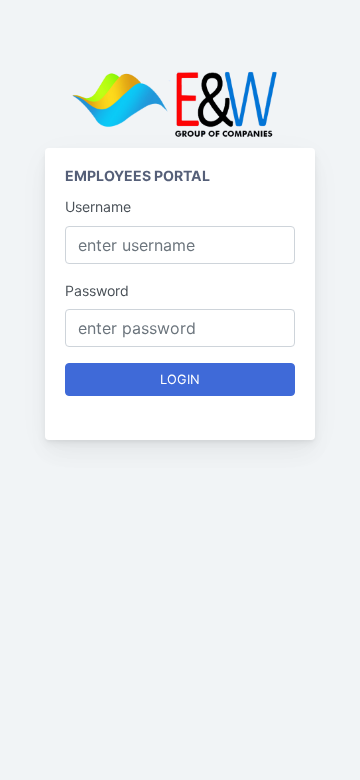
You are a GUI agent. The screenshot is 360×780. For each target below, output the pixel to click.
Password (97, 290)
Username (98, 206)
